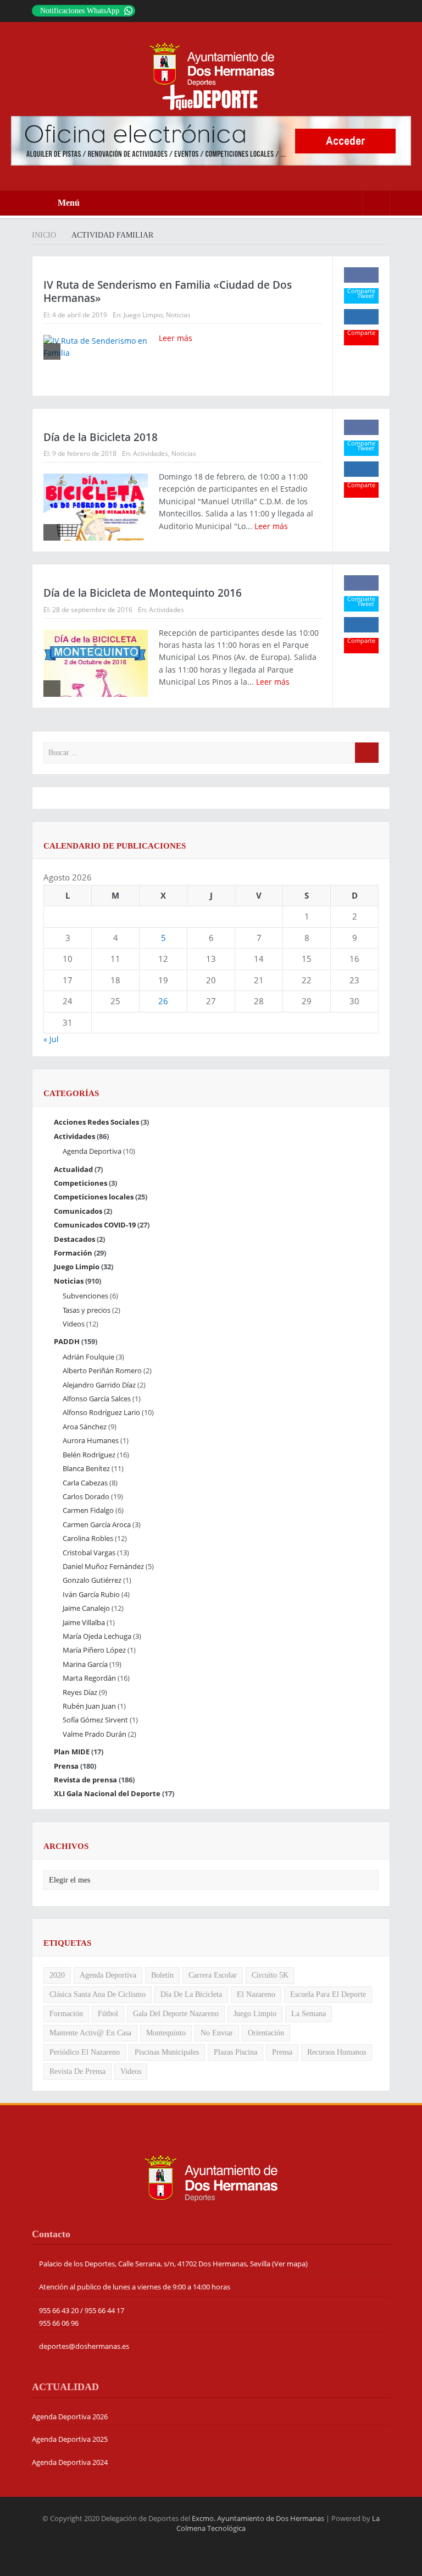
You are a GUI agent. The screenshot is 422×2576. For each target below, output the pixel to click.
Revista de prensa (85, 1780)
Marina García (85, 1664)
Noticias (178, 315)
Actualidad (73, 1169)
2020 (57, 1975)
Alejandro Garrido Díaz (99, 1385)
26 (163, 1001)
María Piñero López (94, 1650)
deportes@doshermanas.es (84, 2346)
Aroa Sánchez (85, 1427)
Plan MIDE (72, 1752)
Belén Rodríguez (89, 1455)
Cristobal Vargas (89, 1553)
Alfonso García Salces (97, 1399)
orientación (266, 2033)
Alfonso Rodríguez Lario (101, 1412)
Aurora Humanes (91, 1440)
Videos (74, 1324)
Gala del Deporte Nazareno (176, 2014)
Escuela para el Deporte (328, 1994)
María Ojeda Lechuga (97, 1636)
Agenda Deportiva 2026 (70, 2417)
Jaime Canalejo (86, 1608)
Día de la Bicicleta (191, 1994)
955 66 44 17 (104, 2310)
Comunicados (78, 1211)
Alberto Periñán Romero (102, 1370)
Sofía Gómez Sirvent (95, 1720)
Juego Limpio (143, 315)
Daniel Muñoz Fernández (103, 1566)
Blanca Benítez (86, 1468)
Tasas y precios (87, 1310)
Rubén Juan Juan (89, 1706)
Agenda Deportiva (92, 1151)
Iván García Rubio (91, 1594)
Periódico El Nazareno (85, 2052)
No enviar (217, 2033)
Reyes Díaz (80, 1692)
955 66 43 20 (59, 2310)
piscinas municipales (167, 2052)
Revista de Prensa (77, 2071)
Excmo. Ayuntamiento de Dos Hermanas (258, 2518)
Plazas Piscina (235, 2052)
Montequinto (166, 2033)
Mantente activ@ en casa (90, 2033)
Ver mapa (290, 2264)
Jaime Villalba (84, 1622)
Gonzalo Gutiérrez (92, 1580)
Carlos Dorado (86, 1496)
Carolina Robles (88, 1538)
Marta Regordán (89, 1678)
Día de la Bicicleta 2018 (101, 437)
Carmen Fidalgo (88, 1510)
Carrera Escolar (213, 1975)
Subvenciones (85, 1296)
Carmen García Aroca (97, 1524)
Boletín (162, 1975)
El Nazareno (256, 1994)
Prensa (66, 1766)
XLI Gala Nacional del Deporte (107, 1793)
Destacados (74, 1239)
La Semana (309, 2014)
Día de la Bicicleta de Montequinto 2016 (143, 593)
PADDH (67, 1341)
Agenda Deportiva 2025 (70, 2439)
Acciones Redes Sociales (96, 1122)
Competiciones (80, 1183)
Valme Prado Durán (95, 1734)
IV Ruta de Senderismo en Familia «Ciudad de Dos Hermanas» (168, 292)
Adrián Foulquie (88, 1357)
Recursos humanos (337, 2052)
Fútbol (108, 2014)
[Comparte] (361, 275)
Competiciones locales (94, 1197)
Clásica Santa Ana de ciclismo (98, 1994)
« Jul (51, 1039)
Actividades (151, 453)
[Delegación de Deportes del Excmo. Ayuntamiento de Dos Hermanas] (211, 2177)
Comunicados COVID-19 (95, 1225)
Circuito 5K (270, 1975)
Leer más (177, 338)
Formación (73, 1253)
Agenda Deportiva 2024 (70, 2462)
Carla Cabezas (85, 1483)
